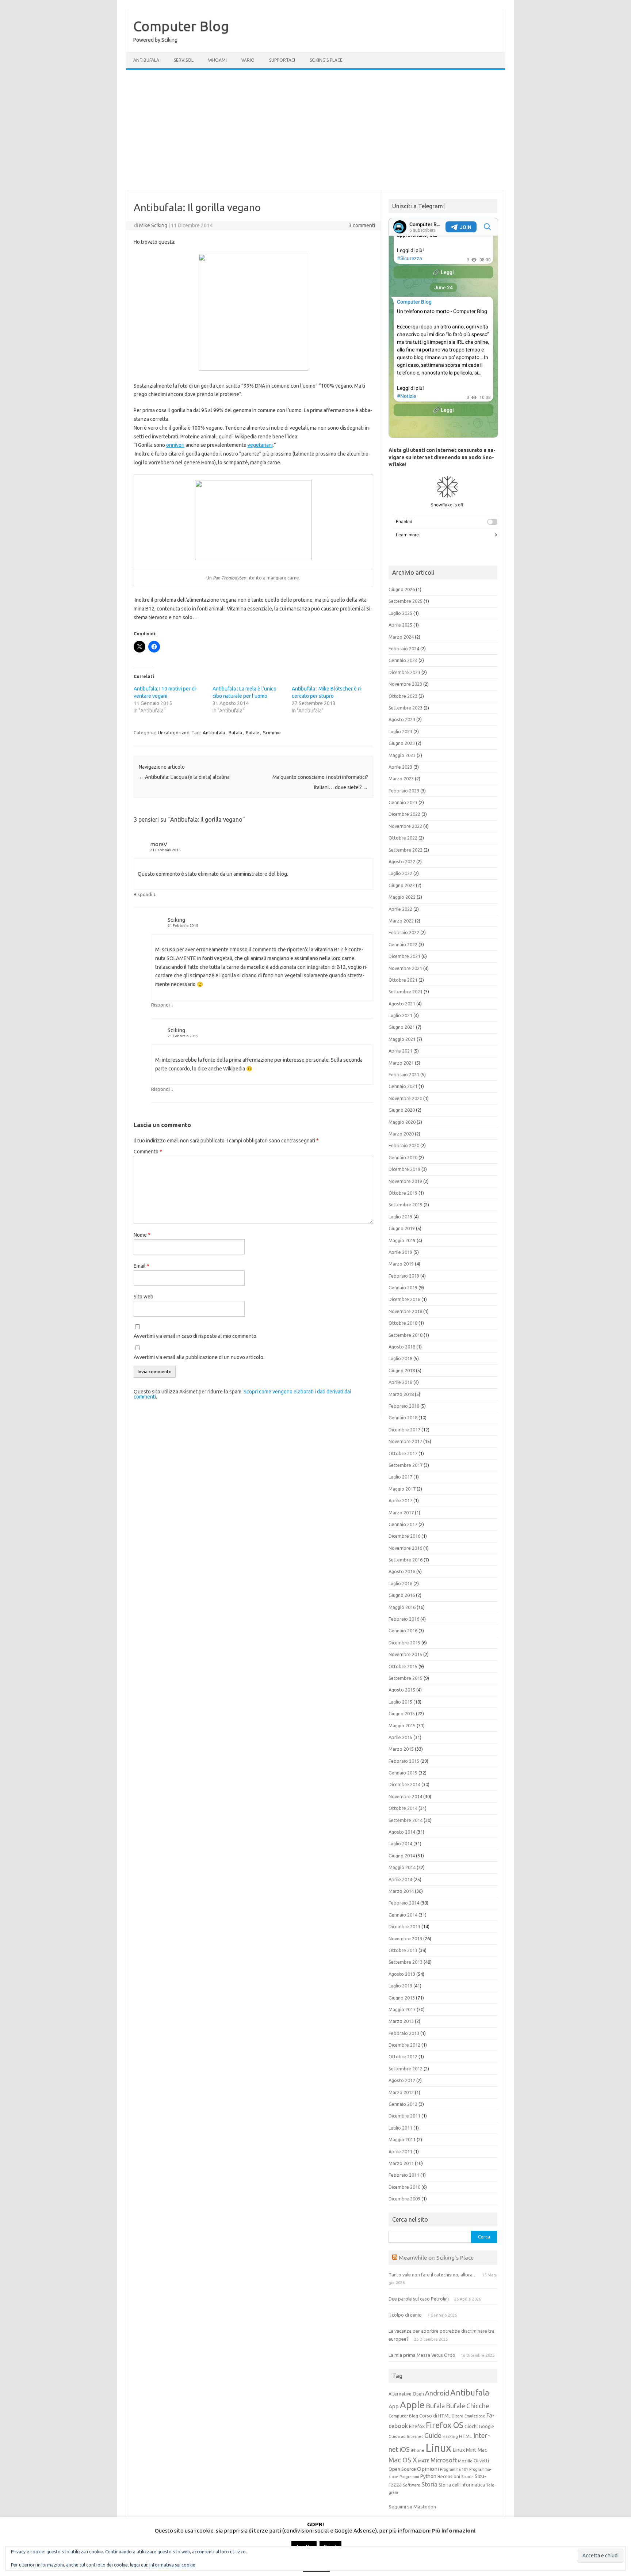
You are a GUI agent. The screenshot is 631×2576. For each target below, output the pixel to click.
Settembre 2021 (406, 992)
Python (428, 2476)
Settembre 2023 (406, 708)
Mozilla (465, 2461)
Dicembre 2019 (404, 1169)
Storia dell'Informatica (462, 2485)
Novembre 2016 (405, 1548)
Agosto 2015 (402, 1690)
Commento (148, 1152)
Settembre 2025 (406, 601)
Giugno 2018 (402, 1370)
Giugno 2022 (402, 885)
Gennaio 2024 (403, 660)
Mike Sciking (153, 225)
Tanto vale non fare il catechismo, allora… (433, 2275)
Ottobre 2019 (403, 1193)
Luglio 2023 (400, 731)
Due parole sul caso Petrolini (419, 2299)
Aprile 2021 (400, 1051)
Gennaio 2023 (403, 802)
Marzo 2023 (401, 779)
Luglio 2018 (400, 1358)
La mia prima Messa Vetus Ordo (422, 2355)
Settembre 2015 (406, 1678)
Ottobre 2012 (403, 2056)
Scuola (467, 2477)
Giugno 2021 (402, 1027)
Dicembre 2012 (404, 2045)
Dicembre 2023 (404, 672)
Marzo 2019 (401, 1264)
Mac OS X (403, 2460)
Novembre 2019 (405, 1181)
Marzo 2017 (401, 1513)
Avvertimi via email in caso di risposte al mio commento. (196, 1336)
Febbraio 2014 (404, 1903)
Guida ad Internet (406, 2436)
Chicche (478, 2406)
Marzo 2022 (401, 921)
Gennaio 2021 (403, 1086)
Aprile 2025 (400, 625)
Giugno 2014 (402, 1856)
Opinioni (428, 2469)
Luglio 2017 (400, 1477)
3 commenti (362, 225)
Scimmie (272, 733)
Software (412, 2485)
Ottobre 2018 (403, 1323)
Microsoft (444, 2460)
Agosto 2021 (402, 1004)
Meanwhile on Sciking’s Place (436, 2257)
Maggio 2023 (402, 755)
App (394, 2406)
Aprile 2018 (400, 1382)
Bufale (253, 733)
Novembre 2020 (405, 1098)
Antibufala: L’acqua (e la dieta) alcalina (184, 777)
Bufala (235, 733)
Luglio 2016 (400, 1583)
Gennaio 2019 (403, 1287)
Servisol (184, 60)
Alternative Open (406, 2394)
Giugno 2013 (402, 1998)
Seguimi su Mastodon (412, 2507)
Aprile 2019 (400, 1252)
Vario (248, 60)
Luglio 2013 (400, 1986)
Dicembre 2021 (404, 956)
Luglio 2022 (400, 873)
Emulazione (475, 2416)
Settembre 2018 (406, 1335)
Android (437, 2393)
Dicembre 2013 (404, 1926)
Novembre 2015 (405, 1654)
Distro (458, 2416)
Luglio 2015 (400, 1702)
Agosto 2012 (402, 2080)
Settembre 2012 (406, 2069)
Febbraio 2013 (404, 2033)
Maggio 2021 (402, 1039)
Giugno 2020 (402, 1110)
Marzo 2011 (401, 2163)
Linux (438, 2448)
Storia (429, 2484)
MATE (424, 2461)
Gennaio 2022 (403, 944)
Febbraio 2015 (404, 1761)
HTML (466, 2436)
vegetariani (260, 445)
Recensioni (449, 2476)
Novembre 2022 (405, 826)
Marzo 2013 (401, 2021)
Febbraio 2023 (404, 791)
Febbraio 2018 (404, 1406)
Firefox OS (445, 2425)
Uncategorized (174, 733)
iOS (405, 2449)
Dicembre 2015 (404, 1643)
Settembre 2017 (406, 1465)
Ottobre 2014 (403, 1808)
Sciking (176, 920)
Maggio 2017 (402, 1489)
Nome (142, 1235)
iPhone (418, 2450)
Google (486, 2426)
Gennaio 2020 (403, 1157)
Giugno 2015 (402, 1713)
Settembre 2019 (406, 1205)
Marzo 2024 (401, 637)
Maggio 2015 (402, 1725)
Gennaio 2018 (403, 1418)
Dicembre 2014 (404, 1784)
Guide (433, 2435)
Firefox (417, 2426)
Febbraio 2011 (404, 2175)
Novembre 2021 (405, 968)
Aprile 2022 (400, 909)
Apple (412, 2405)
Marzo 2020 (401, 1134)
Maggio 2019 (402, 1240)
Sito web (144, 1297)
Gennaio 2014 (403, 1915)
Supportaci (282, 60)
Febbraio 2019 (404, 1276)
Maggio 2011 (402, 2139)
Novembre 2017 (405, 1441)
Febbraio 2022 (404, 932)
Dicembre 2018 (404, 1299)
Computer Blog (181, 26)
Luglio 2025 (400, 613)
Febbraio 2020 (404, 1145)
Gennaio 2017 (403, 1524)
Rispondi (143, 894)
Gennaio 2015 (403, 1773)
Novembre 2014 (405, 1796)
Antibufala (146, 60)
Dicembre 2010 (404, 2187)
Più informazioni (454, 2531)
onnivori (175, 445)
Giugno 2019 (402, 1228)
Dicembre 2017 (404, 1430)
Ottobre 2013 (403, 1950)
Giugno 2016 (402, 1595)
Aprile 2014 (400, 1879)
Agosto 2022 (402, 861)
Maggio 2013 (402, 2009)
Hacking (450, 2436)
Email (142, 1266)
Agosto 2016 (402, 1571)
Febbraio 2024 (404, 648)
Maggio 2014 (402, 1867)
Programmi (409, 2477)
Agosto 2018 (402, 1347)
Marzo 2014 (401, 1891)
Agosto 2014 (402, 1832)
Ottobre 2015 (403, 1666)
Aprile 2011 (400, 2151)
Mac (482, 2450)
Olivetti (481, 2461)
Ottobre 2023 (403, 696)
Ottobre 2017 (403, 1453)
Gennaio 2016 (403, 1631)
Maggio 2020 (402, 1122)
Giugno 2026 (402, 589)
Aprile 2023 (400, 767)
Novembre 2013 (405, 1938)
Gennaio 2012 (403, 2104)
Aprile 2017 (400, 1500)
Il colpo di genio (405, 2315)
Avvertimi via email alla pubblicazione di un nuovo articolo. (199, 1357)
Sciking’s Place (326, 60)
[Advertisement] (315, 130)
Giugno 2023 (402, 743)
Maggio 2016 (402, 1607)
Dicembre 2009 (404, 2199)
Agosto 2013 (402, 1974)
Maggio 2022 (402, 897)
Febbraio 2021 (404, 1074)
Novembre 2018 (405, 1311)
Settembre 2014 (406, 1820)
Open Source (402, 2469)
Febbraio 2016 (404, 1619)
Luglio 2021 (400, 1015)
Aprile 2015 (400, 1737)
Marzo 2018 (401, 1394)
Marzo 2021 (401, 1063)
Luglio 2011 (400, 2128)
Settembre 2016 (406, 1560)
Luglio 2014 (400, 1843)
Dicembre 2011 (404, 2116)
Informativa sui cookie (172, 2565)
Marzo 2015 (401, 1749)
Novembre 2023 (405, 684)
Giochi (471, 2426)
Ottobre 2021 (403, 980)
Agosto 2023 (402, 719)
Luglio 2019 (400, 1217)
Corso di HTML (435, 2416)
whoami (217, 60)
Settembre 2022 (406, 850)
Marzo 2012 (401, 2092)
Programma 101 (454, 2469)
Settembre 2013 (406, 1962)
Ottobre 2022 (403, 838)
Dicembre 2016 (404, 1536)
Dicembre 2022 (404, 814)
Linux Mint (464, 2450)
